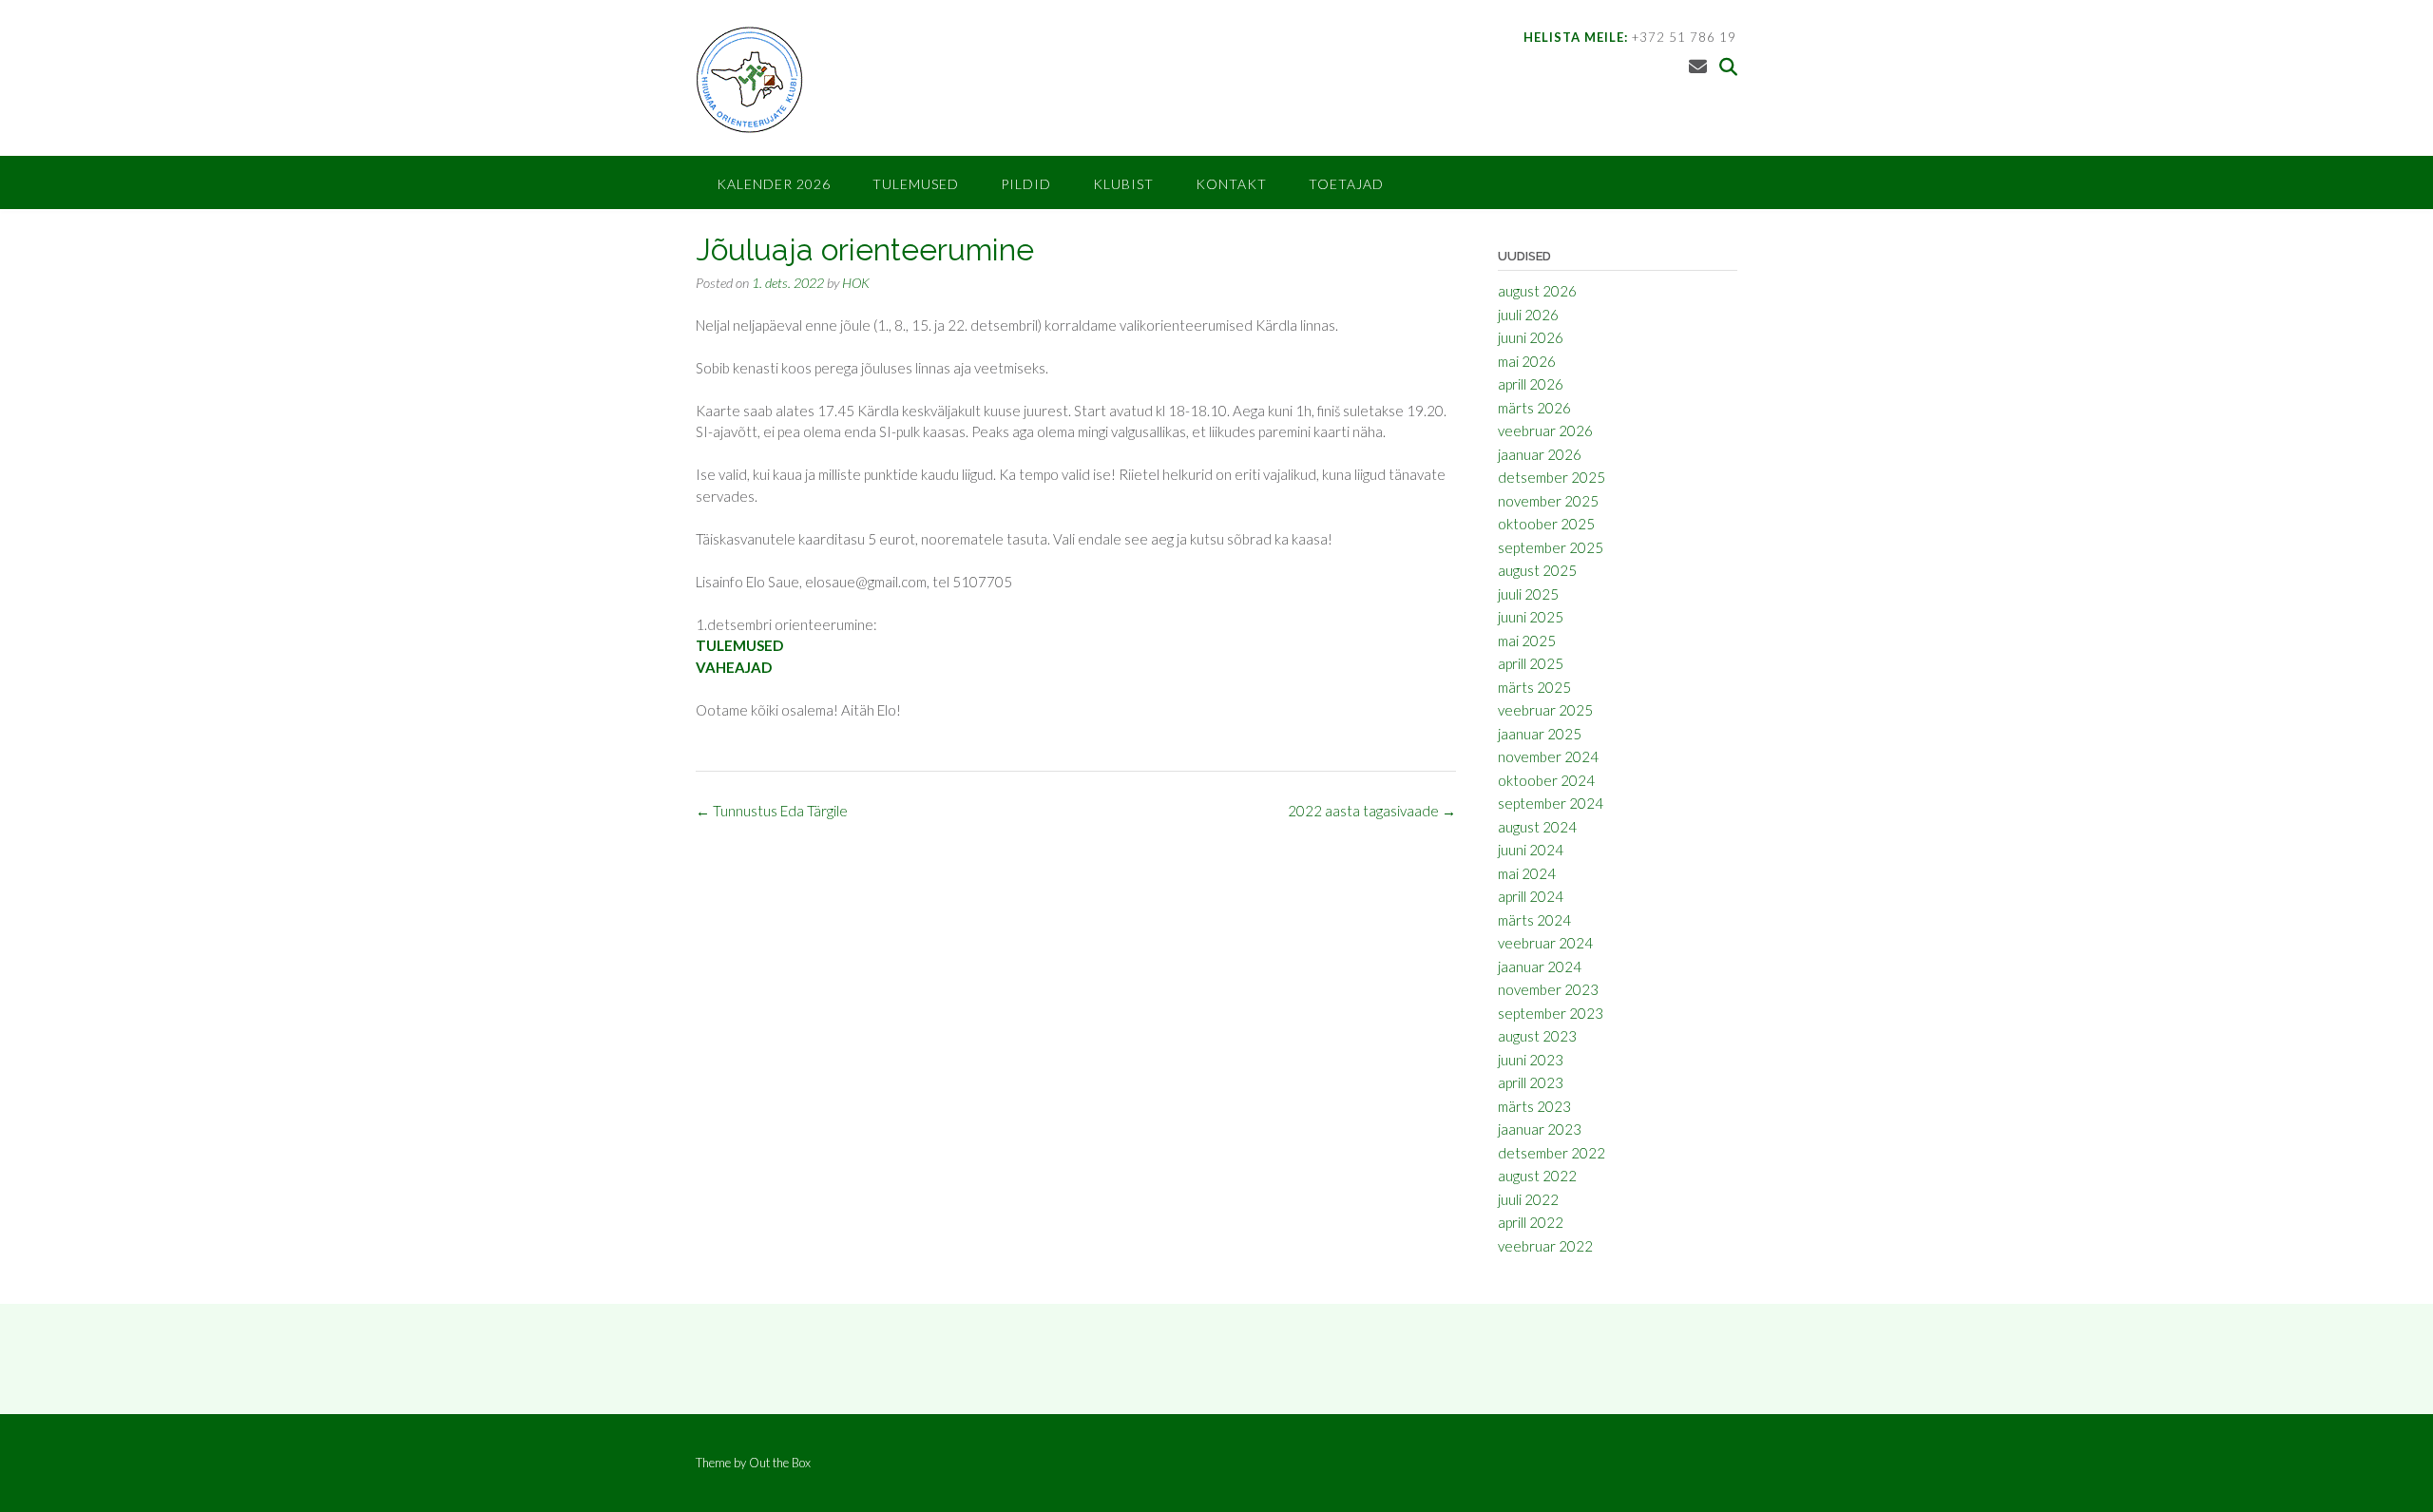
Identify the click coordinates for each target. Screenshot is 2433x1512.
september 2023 (1551, 1013)
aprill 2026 (1531, 384)
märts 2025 (1534, 687)
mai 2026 (1527, 361)
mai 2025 (1527, 641)
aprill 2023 (1531, 1082)
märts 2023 (1534, 1106)
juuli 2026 (1528, 315)
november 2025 (1548, 501)
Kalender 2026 (774, 184)
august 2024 (1537, 827)
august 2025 (1537, 570)
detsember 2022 (1552, 1153)
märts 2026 (1534, 408)
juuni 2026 (1531, 337)
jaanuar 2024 (1540, 967)
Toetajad (1346, 184)
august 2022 (1537, 1176)
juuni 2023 (1531, 1060)
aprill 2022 (1531, 1222)
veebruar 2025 (1545, 710)
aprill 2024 (1531, 896)
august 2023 (1537, 1036)
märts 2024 (1534, 920)
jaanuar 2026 (1540, 454)
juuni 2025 (1531, 617)
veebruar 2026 (1545, 431)
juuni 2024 (1531, 850)
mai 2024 (1527, 873)
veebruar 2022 (1545, 1246)
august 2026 (1537, 291)
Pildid (1026, 184)
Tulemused (916, 184)
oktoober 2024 (1546, 780)
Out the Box (780, 1463)
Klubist (1123, 184)
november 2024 (1548, 756)
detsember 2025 (1552, 477)
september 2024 (1551, 803)
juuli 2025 (1528, 594)
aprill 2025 (1531, 663)
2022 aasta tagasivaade (1372, 811)
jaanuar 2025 (1540, 734)
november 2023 (1548, 989)
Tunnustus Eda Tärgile (772, 811)
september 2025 (1551, 547)
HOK (856, 283)
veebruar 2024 (1545, 943)
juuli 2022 (1528, 1199)
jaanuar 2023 (1540, 1129)
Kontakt (1231, 184)
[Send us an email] (1698, 66)
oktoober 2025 (1546, 524)
